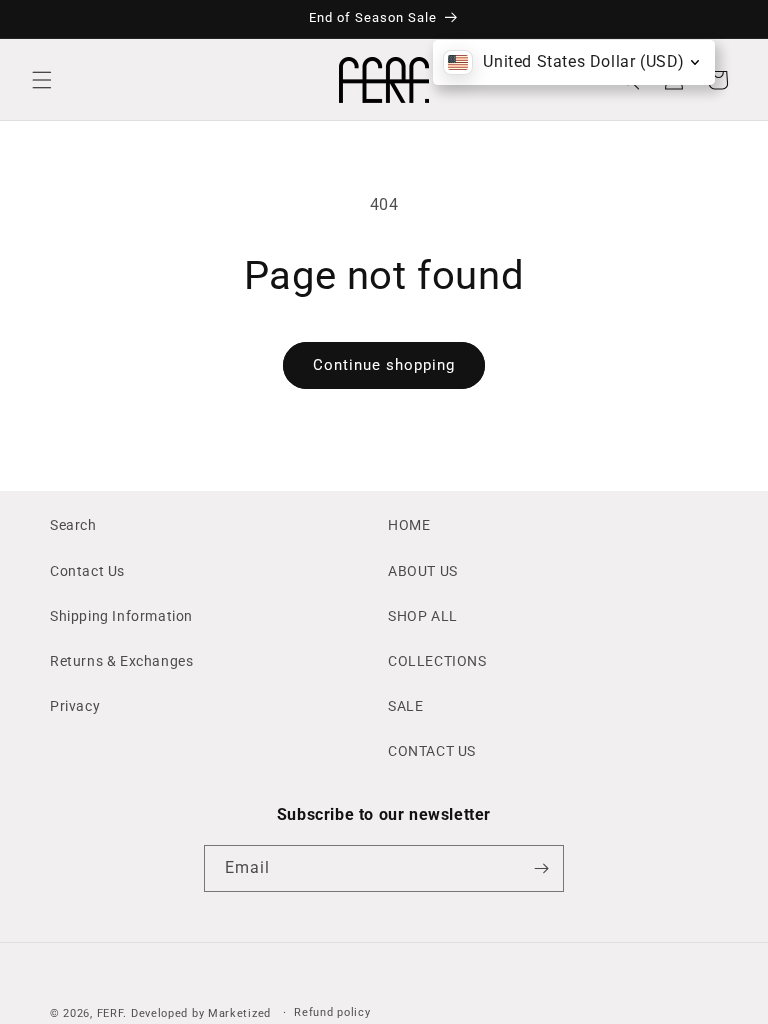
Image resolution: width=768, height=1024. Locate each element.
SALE (405, 706)
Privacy (75, 706)
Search (73, 525)
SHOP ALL (423, 616)
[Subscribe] (541, 868)
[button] (42, 80)
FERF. (112, 1013)
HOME (409, 525)
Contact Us (87, 571)
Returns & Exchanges (121, 661)
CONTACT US (432, 751)
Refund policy (332, 1012)
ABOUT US (423, 571)
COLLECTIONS (437, 661)
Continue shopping (384, 365)
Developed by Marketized (201, 1013)
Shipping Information (121, 616)
